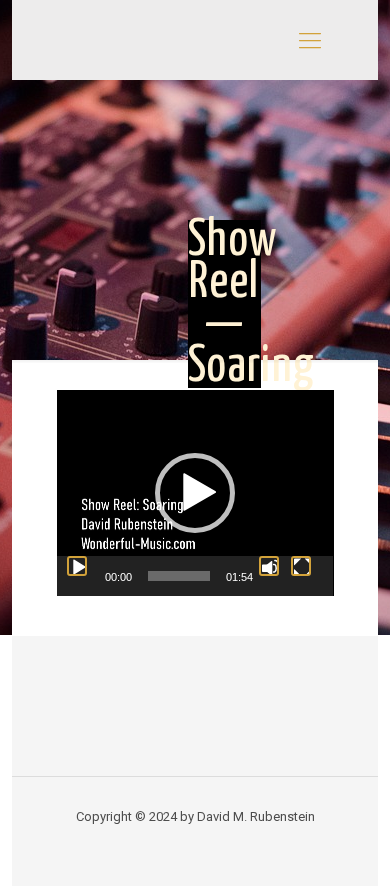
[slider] (179, 576)
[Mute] (269, 566)
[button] (195, 493)
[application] (195, 493)
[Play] (77, 566)
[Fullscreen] (301, 566)
